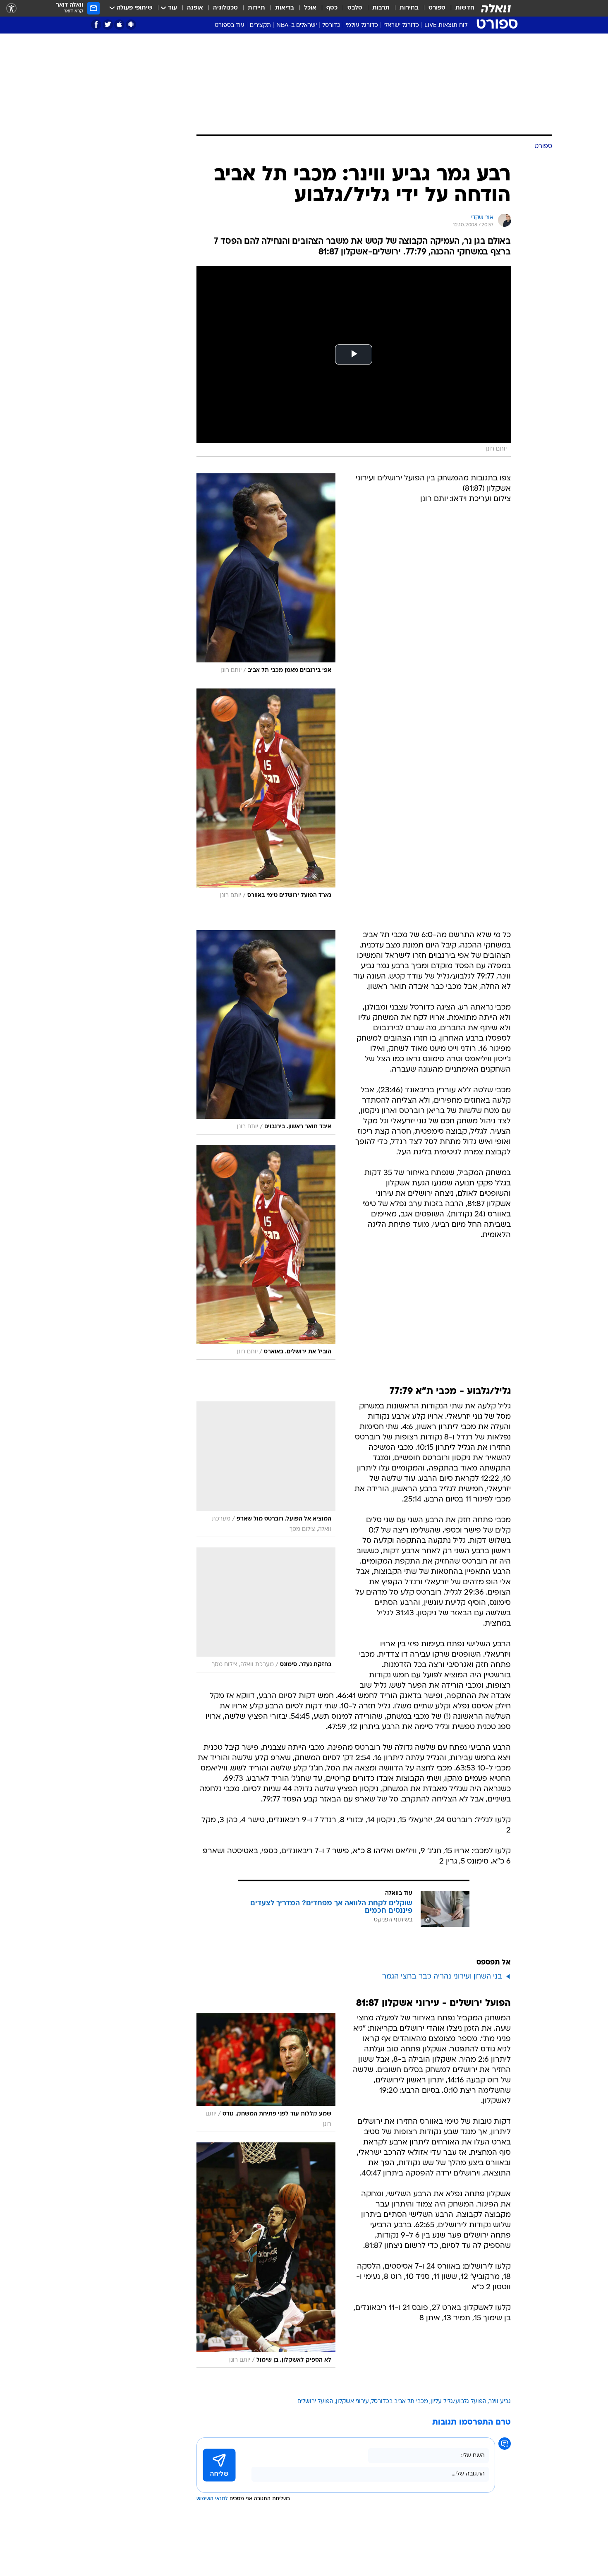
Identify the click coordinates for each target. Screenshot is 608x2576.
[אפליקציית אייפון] (119, 25)
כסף (332, 8)
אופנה (195, 8)
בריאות (285, 8)
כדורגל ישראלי (401, 25)
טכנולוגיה (225, 8)
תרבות (381, 8)
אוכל (310, 8)
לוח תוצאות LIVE (446, 25)
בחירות (409, 8)
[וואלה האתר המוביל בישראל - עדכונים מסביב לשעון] (496, 8)
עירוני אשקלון (352, 2402)
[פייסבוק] (96, 25)
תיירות (256, 8)
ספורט (437, 8)
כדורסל (331, 25)
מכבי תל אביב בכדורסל (400, 2402)
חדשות (465, 8)
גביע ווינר (500, 2402)
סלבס (355, 8)
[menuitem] (460, 8)
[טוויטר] (108, 25)
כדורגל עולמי (362, 25)
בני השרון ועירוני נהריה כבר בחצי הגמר (442, 1977)
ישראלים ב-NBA (297, 25)
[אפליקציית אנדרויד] (131, 25)
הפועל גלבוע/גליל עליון (458, 2402)
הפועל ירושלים (315, 2402)
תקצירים (260, 25)
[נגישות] (11, 8)
